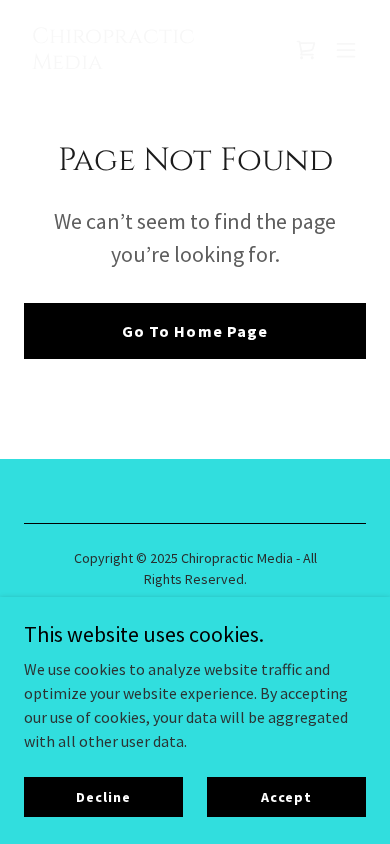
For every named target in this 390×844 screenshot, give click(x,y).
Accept (286, 796)
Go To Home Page (194, 331)
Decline (103, 796)
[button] (346, 50)
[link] (143, 63)
